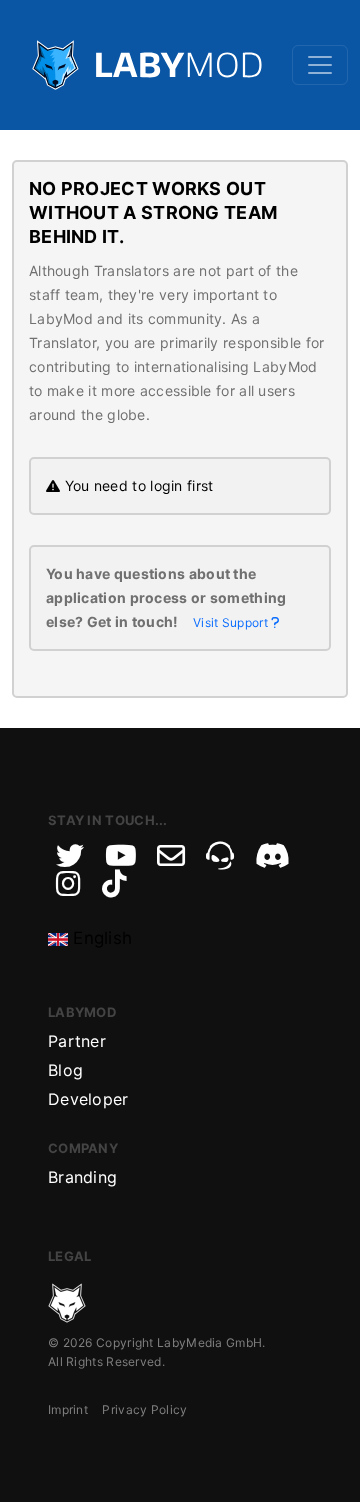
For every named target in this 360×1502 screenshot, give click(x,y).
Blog (65, 1070)
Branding (82, 1177)
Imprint (68, 1409)
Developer (88, 1099)
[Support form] (171, 856)
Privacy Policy (144, 1409)
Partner (77, 1041)
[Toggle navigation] (320, 65)
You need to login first (136, 485)
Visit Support (232, 622)
